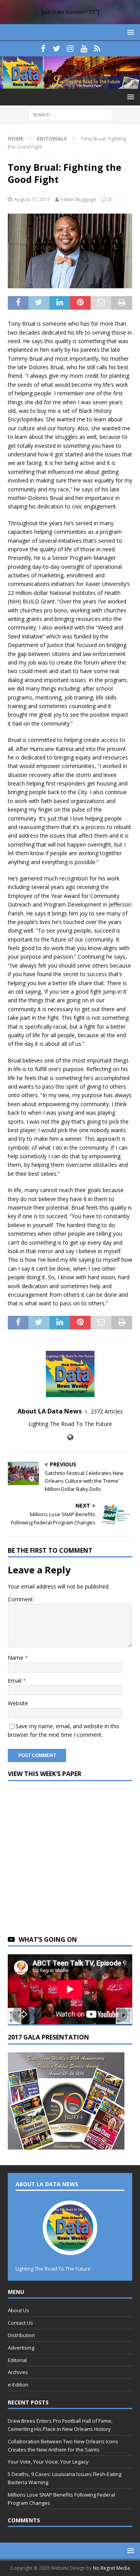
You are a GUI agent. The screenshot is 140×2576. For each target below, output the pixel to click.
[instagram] (70, 49)
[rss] (97, 49)
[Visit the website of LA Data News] (70, 1437)
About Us (18, 2310)
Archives (18, 2372)
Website (18, 1703)
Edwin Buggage (79, 199)
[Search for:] (70, 115)
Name (16, 1658)
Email (15, 1681)
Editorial (17, 2360)
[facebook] (43, 49)
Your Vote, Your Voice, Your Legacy (48, 2462)
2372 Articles (107, 1411)
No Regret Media (111, 2568)
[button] (129, 32)
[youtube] (84, 49)
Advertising (21, 2348)
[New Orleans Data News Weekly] (70, 84)
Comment (20, 1599)
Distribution (21, 2335)
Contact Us (20, 2323)
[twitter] (57, 49)
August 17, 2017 (32, 199)
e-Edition (18, 2385)
